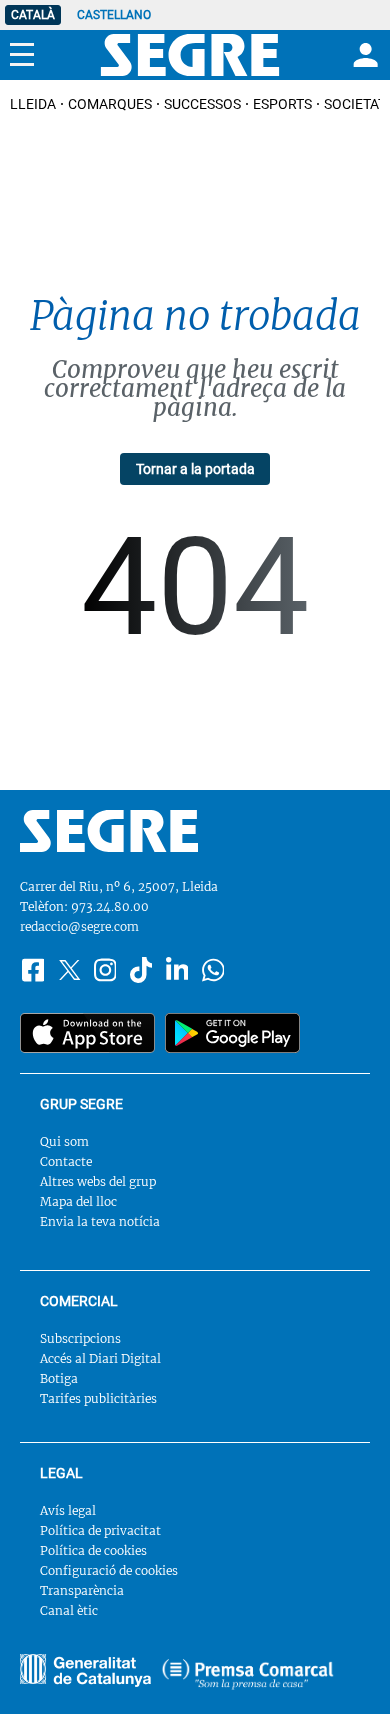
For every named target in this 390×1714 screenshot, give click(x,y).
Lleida (33, 104)
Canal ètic (69, 1610)
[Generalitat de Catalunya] (248, 1674)
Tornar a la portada (195, 469)
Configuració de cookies (109, 1570)
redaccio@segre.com (79, 926)
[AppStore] (87, 1033)
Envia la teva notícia (100, 1221)
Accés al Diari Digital (100, 1358)
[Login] (363, 55)
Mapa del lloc (78, 1201)
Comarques (110, 104)
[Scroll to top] (346, 1670)
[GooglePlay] (232, 1033)
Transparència (82, 1590)
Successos (202, 104)
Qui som (64, 1141)
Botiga (59, 1378)
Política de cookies (93, 1550)
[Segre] (190, 55)
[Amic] (85, 1670)
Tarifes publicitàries (98, 1398)
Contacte (66, 1161)
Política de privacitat (100, 1530)
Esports (282, 104)
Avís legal (68, 1510)
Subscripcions (80, 1338)
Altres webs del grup (98, 1181)
